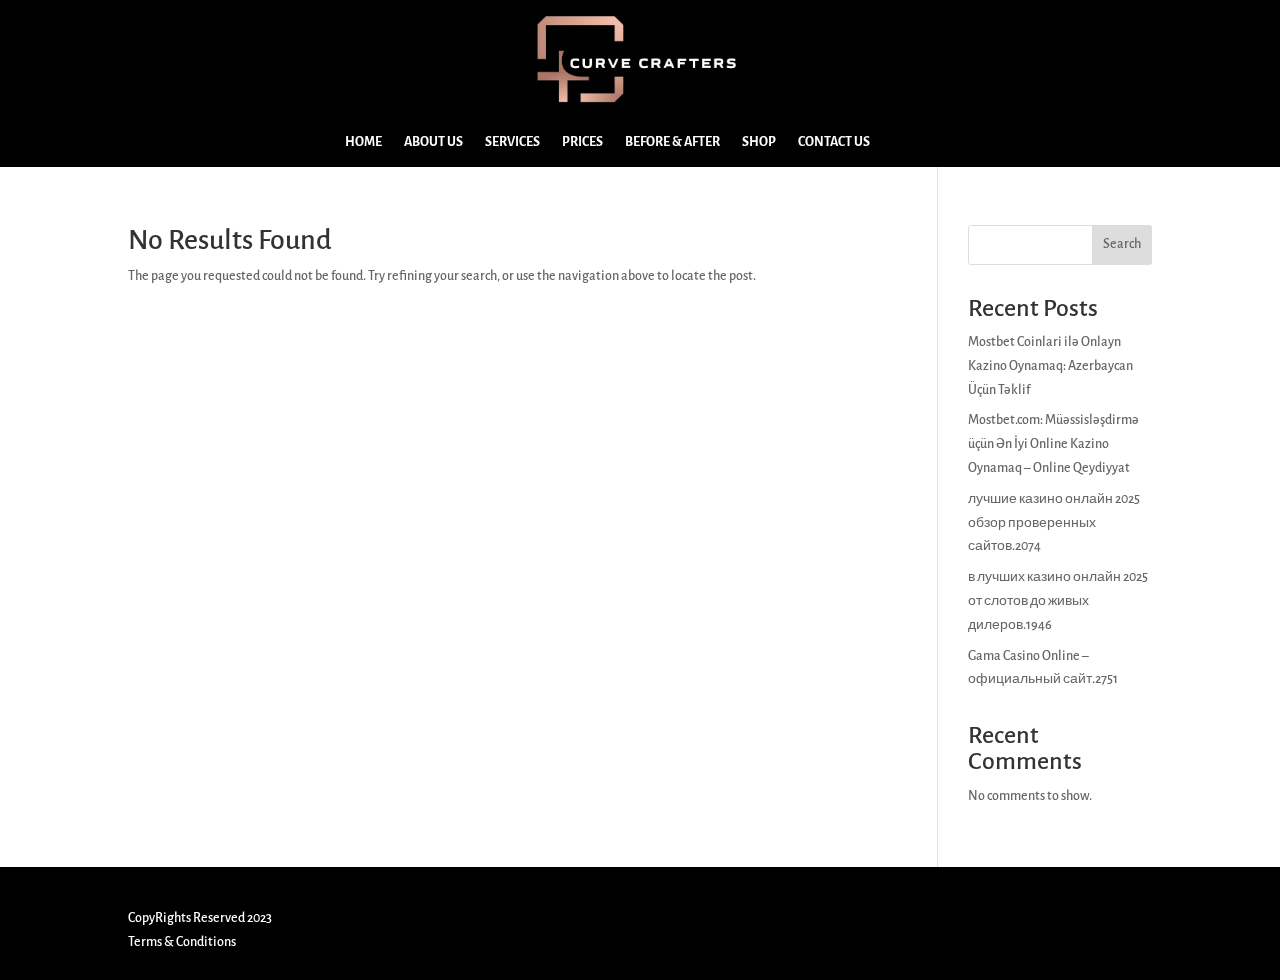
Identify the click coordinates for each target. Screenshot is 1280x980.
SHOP (759, 142)
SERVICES (512, 142)
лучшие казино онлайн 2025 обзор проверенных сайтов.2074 (1054, 523)
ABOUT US (433, 142)
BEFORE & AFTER (672, 142)
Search (1122, 244)
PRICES (582, 142)
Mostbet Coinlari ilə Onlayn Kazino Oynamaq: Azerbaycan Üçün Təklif (1050, 366)
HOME (363, 142)
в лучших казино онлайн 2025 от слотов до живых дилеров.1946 (1058, 601)
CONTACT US (834, 142)
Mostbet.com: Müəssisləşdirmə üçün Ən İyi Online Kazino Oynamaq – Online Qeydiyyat (1053, 444)
